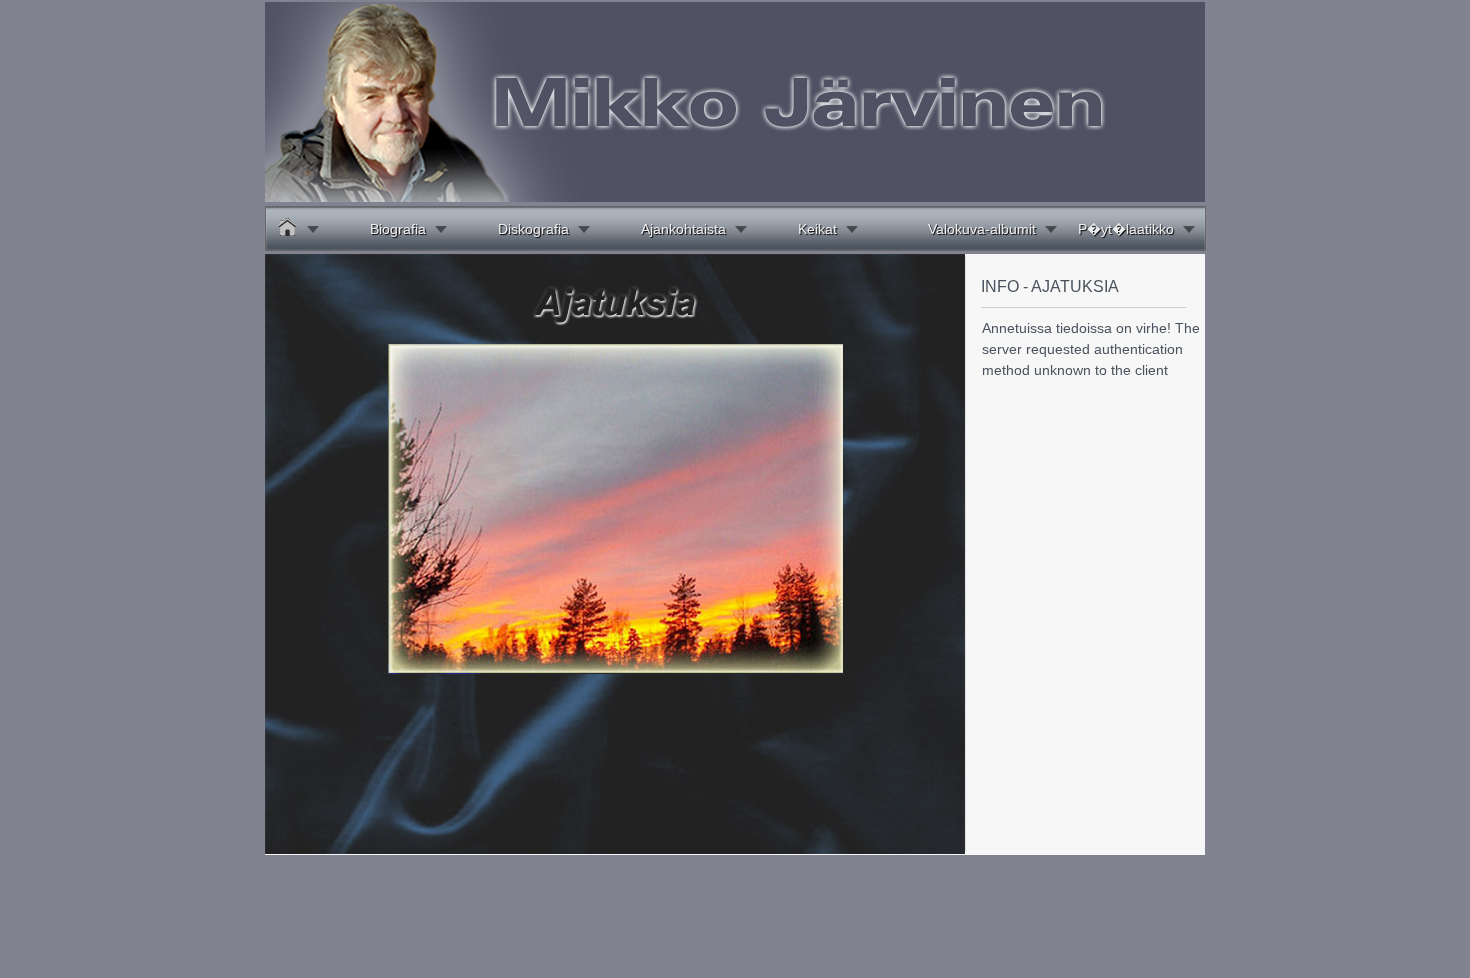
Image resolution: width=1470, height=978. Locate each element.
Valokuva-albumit (982, 229)
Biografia (398, 229)
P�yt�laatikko (1126, 229)
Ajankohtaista (683, 229)
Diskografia (533, 229)
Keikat (817, 229)
